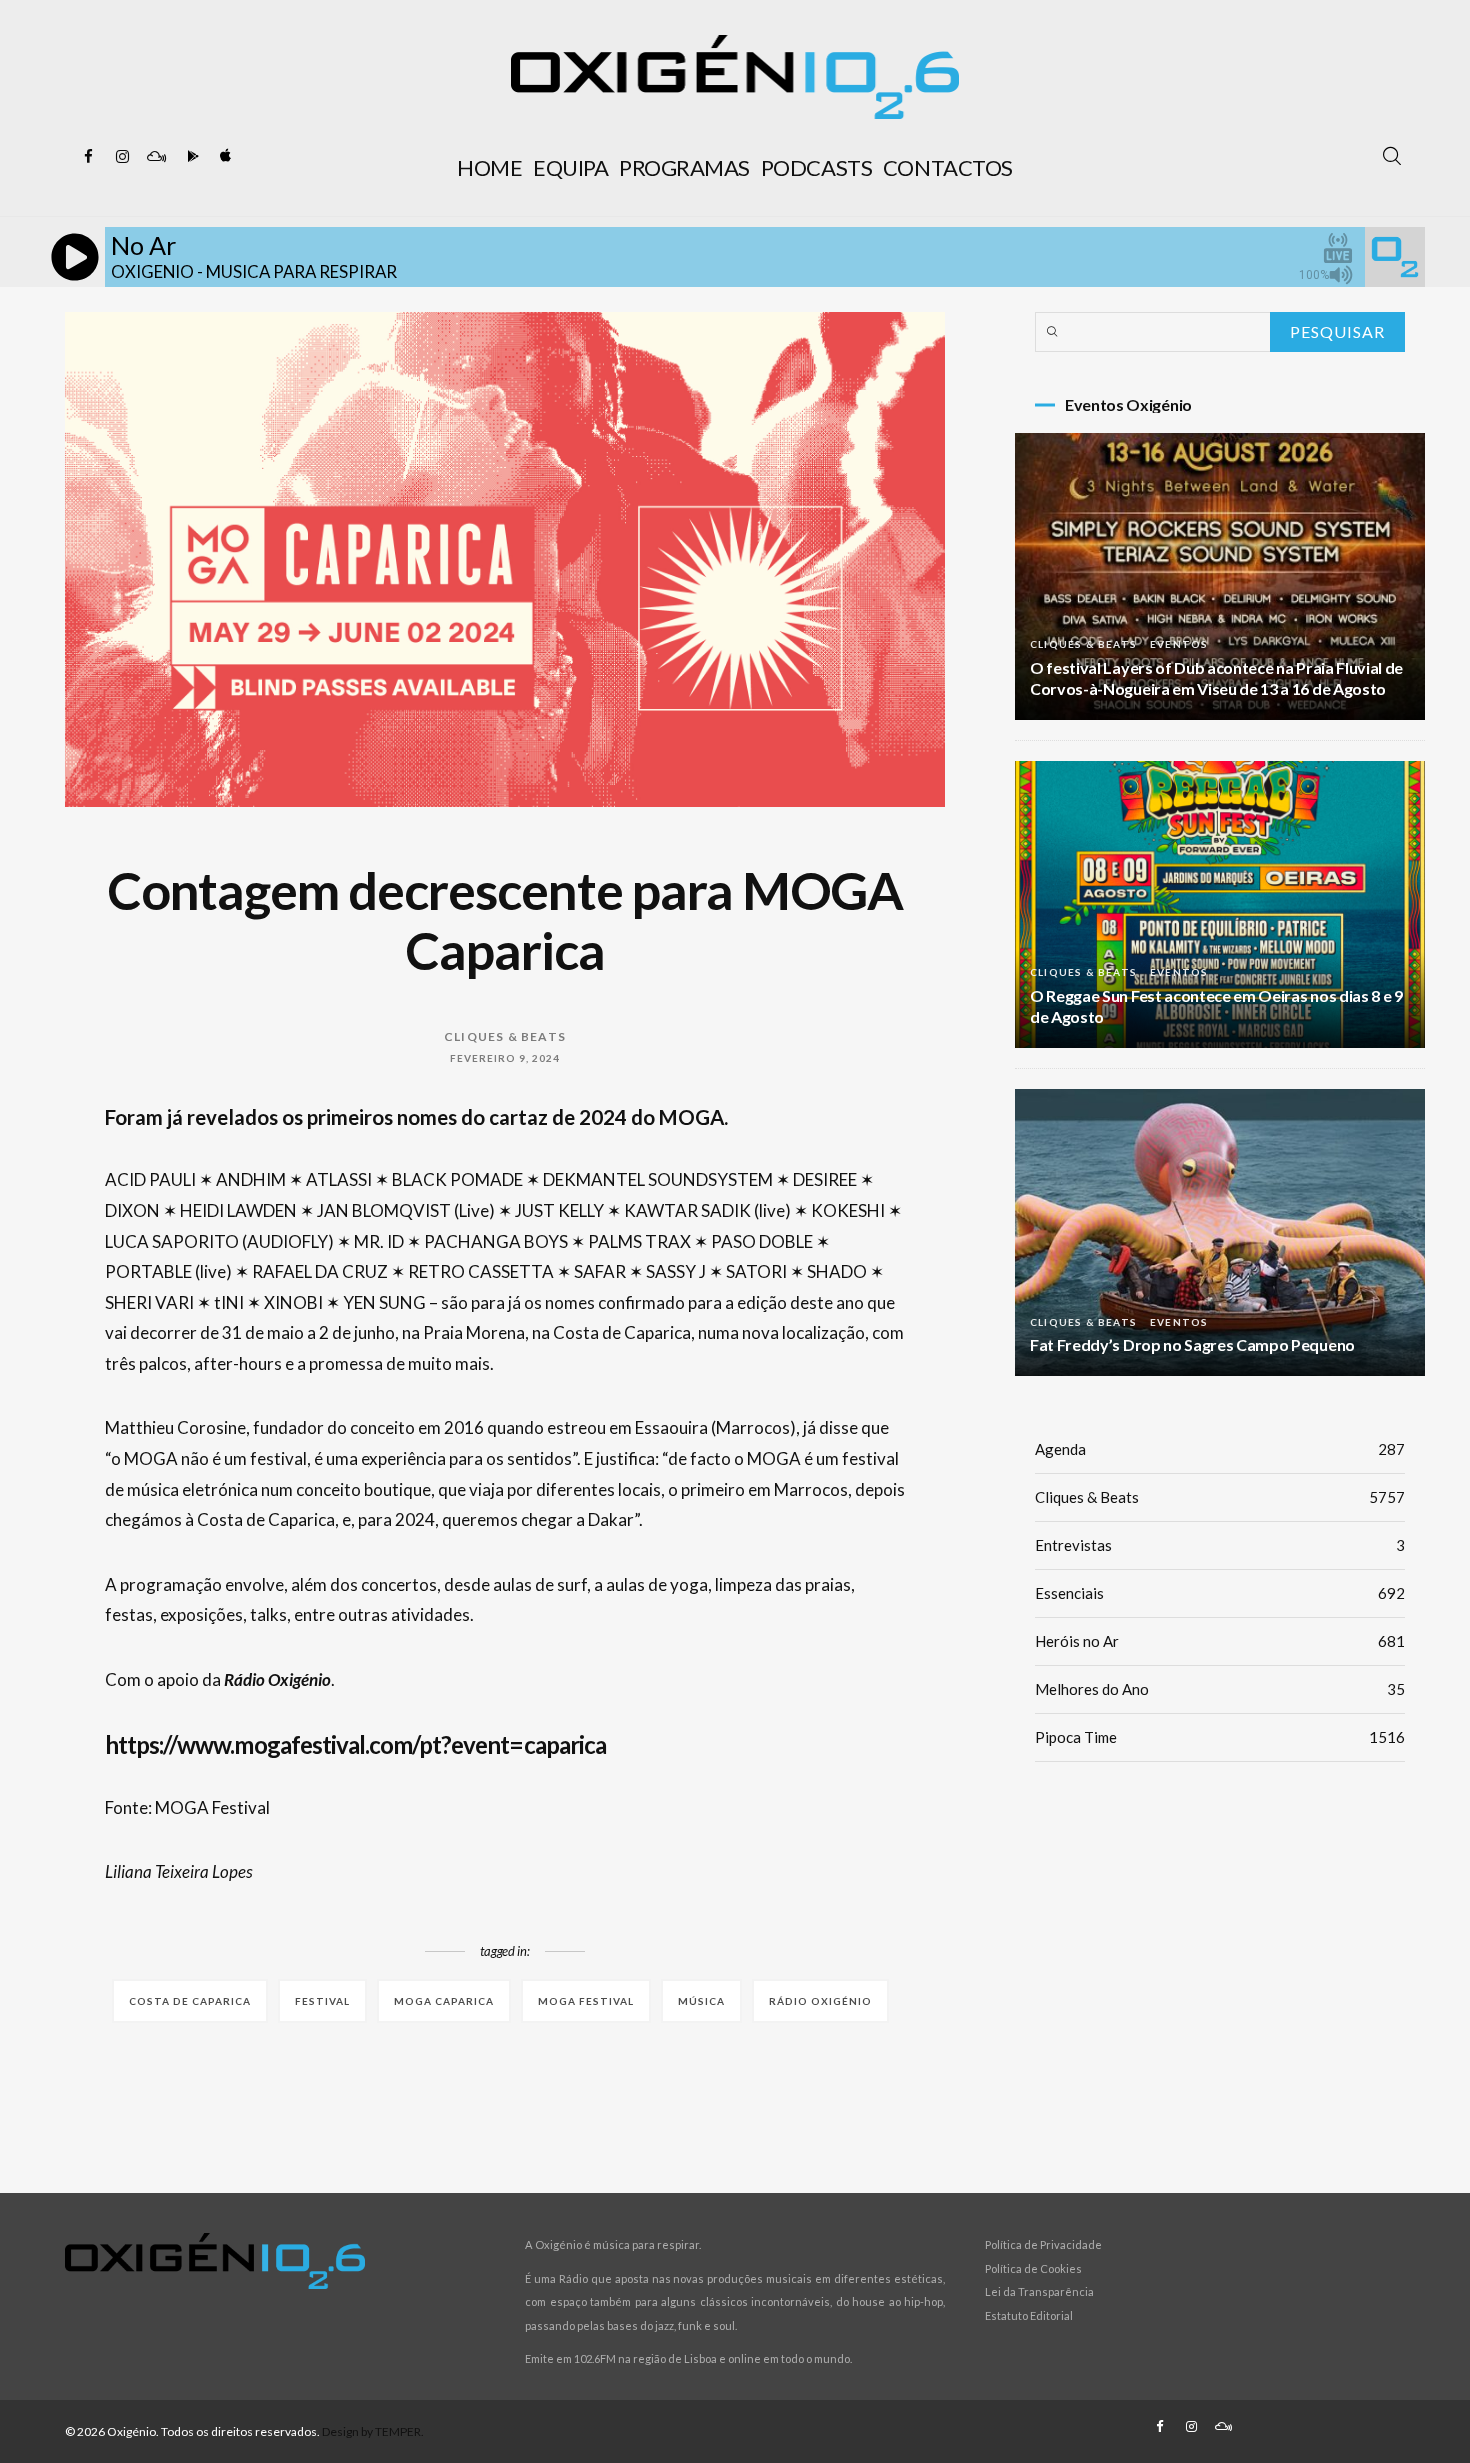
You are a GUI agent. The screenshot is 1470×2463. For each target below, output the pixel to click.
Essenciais (1220, 1593)
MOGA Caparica (444, 2001)
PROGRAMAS (684, 167)
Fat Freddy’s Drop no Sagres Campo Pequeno (1192, 1344)
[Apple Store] (224, 157)
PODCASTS (816, 167)
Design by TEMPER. (373, 2431)
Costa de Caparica (190, 2001)
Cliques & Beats (505, 1036)
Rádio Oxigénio (820, 2001)
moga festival (586, 2001)
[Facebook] (88, 157)
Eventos (1179, 644)
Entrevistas (1220, 1545)
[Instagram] (122, 157)
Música (701, 2001)
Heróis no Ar (1220, 1641)
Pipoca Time (1220, 1737)
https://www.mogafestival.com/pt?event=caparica (355, 1744)
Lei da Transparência (1039, 2291)
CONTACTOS (948, 167)
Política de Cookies (1033, 2268)
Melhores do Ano (1220, 1689)
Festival (322, 2001)
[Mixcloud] (156, 157)
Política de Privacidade (1043, 2244)
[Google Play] (190, 157)
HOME (489, 167)
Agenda (1220, 1449)
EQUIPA (570, 167)
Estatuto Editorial (1029, 2315)
